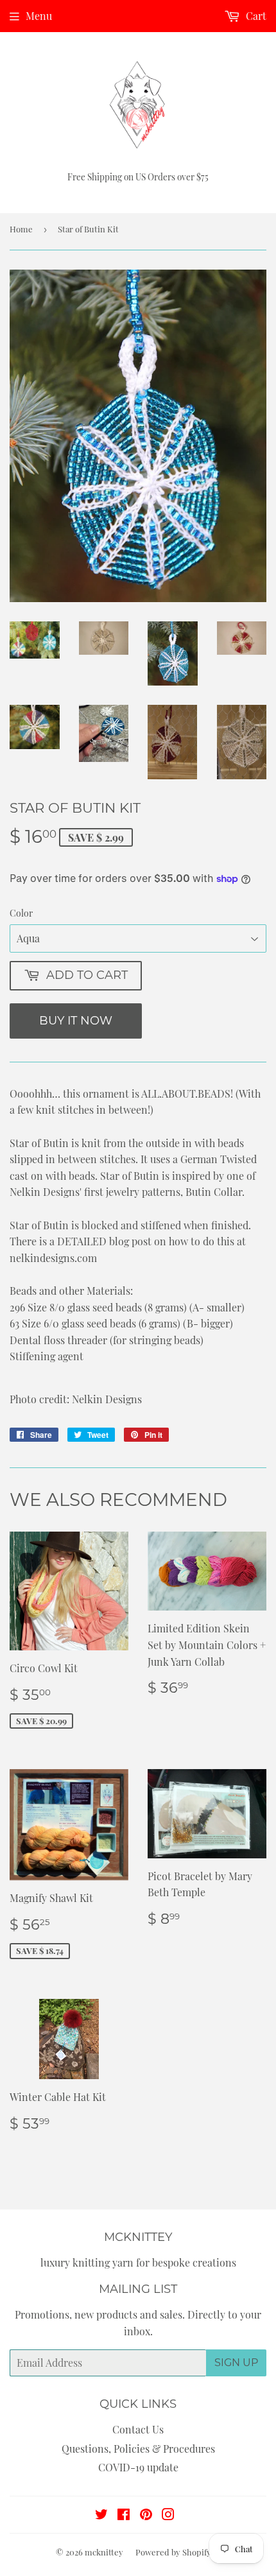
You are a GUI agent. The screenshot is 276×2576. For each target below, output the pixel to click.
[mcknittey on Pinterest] (146, 2515)
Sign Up (236, 2363)
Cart (255, 16)
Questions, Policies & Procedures (138, 2449)
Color (21, 913)
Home (21, 229)
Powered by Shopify (173, 2552)
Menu (39, 16)
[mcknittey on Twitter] (101, 2515)
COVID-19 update (138, 2467)
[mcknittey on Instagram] (168, 2515)
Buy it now (76, 1021)
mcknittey (104, 2552)
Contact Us (138, 2429)
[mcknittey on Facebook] (124, 2515)
